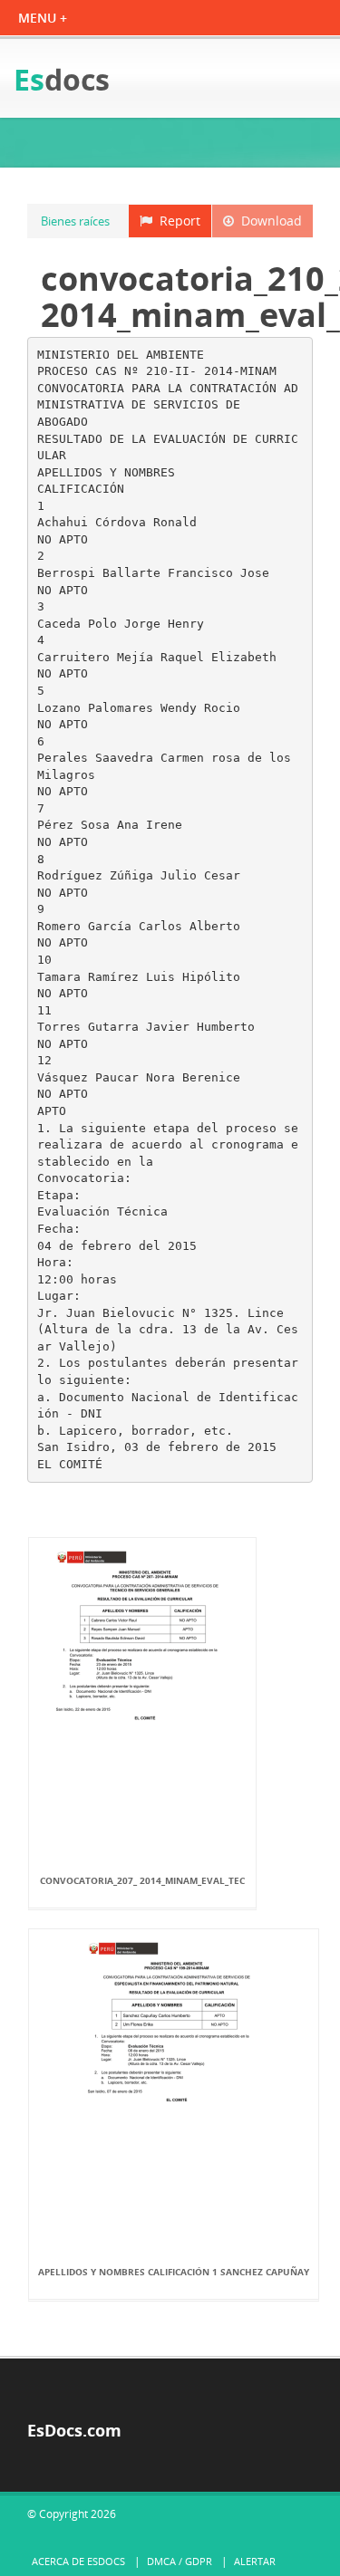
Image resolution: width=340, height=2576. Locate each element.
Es (62, 79)
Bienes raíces (75, 221)
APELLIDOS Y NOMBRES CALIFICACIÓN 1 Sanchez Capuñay (174, 2272)
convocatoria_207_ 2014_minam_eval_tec (142, 1880)
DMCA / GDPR (180, 2561)
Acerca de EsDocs (78, 2561)
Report (176, 221)
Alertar (255, 2561)
